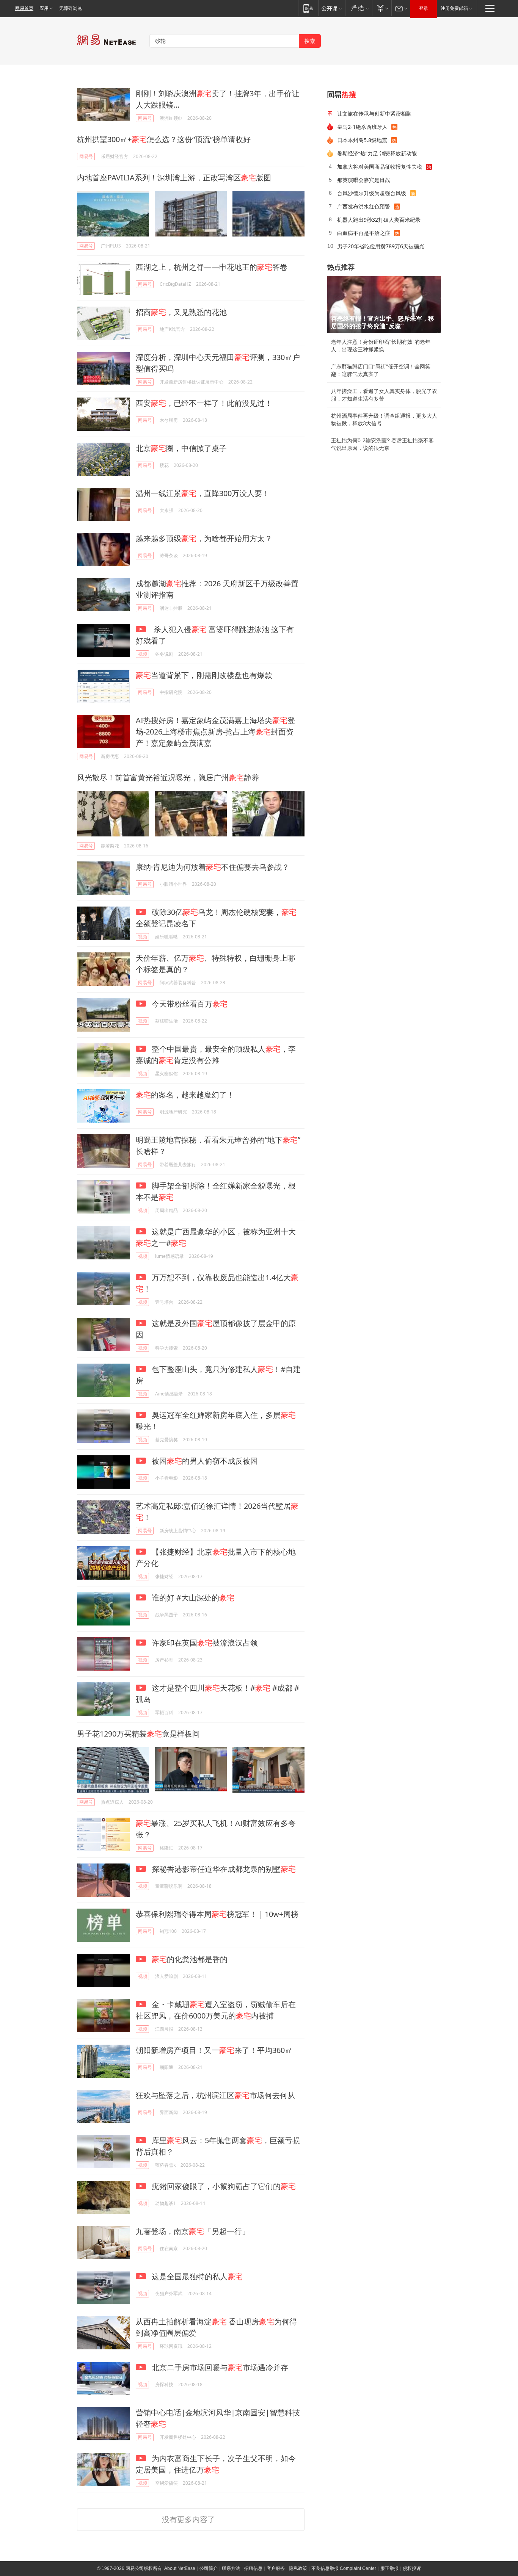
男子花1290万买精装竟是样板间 (138, 1734)
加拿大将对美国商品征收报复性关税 (380, 167)
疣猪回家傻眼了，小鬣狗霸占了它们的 (223, 2186)
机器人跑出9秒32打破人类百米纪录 (379, 220)
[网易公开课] (332, 8)
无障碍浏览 (71, 8)
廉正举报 (389, 2568)
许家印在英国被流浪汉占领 (204, 1643)
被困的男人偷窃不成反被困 (204, 1461)
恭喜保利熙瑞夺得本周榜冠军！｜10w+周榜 (217, 1914)
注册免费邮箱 (454, 8)
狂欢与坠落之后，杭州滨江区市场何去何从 (215, 2095)
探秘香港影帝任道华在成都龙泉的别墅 (223, 1869)
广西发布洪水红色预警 (364, 206)
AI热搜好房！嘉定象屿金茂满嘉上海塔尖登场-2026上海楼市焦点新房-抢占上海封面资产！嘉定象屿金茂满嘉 (215, 732)
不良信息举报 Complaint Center (344, 2568)
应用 (44, 8)
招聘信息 (253, 2568)
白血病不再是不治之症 (364, 233)
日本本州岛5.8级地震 (362, 140)
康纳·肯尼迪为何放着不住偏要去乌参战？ (213, 867)
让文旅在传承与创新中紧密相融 (374, 114)
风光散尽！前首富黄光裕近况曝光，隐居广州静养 (168, 777)
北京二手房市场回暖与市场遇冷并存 (219, 2367)
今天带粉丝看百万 (189, 1004)
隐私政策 (298, 2568)
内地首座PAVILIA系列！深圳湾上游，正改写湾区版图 (174, 178)
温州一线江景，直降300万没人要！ (203, 493)
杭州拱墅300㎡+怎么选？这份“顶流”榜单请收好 (164, 139)
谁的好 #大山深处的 (192, 1598)
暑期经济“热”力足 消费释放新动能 (377, 153)
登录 (424, 8)
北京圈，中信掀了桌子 (181, 448)
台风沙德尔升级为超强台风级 (372, 193)
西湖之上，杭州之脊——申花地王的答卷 (212, 267)
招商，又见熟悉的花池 (181, 312)
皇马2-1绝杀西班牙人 (362, 127)
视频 (143, 654)
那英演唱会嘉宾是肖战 (364, 180)
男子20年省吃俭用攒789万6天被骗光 (381, 246)
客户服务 (276, 2568)
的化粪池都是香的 (190, 1959)
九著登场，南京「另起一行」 (193, 2231)
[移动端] (308, 8)
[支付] (382, 8)
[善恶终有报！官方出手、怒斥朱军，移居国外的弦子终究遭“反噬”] (384, 305)
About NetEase (180, 2568)
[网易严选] (359, 8)
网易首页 (24, 8)
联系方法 (231, 2568)
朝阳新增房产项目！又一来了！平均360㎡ (214, 2050)
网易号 (145, 118)
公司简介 (209, 2568)
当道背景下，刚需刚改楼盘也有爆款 (204, 675)
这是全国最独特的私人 (196, 2276)
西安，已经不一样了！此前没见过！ (204, 403)
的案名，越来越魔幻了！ (185, 1095)
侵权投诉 (412, 2568)
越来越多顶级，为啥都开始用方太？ (204, 538)
